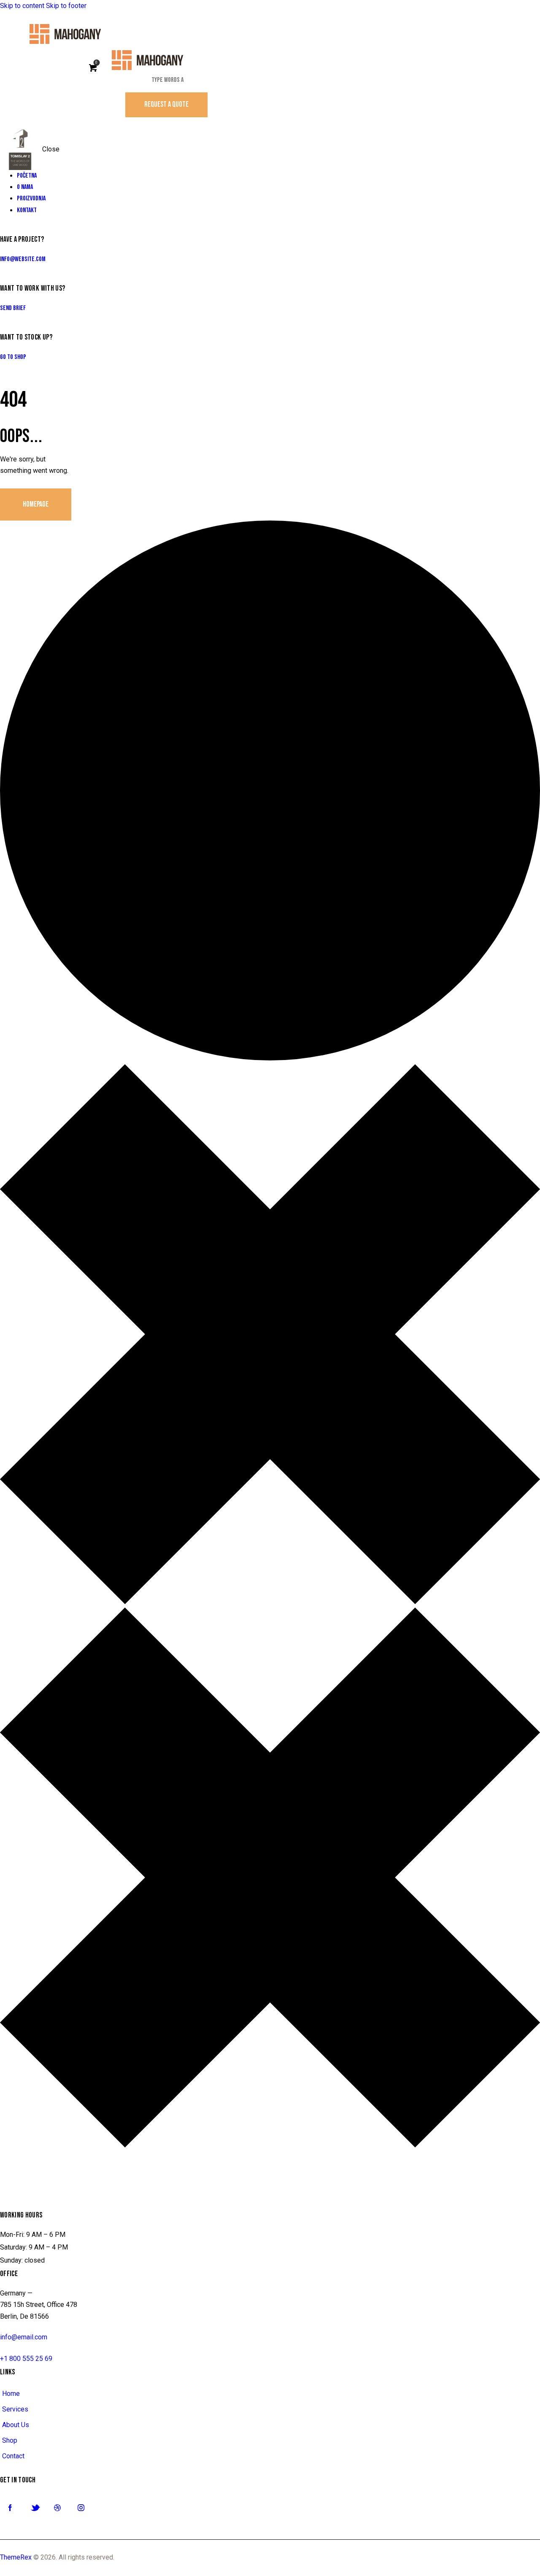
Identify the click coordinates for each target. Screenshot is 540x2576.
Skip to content (22, 6)
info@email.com (24, 2337)
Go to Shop (13, 357)
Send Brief (13, 308)
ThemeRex (16, 2557)
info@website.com (23, 259)
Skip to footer (66, 6)
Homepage (36, 504)
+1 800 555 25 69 (26, 2359)
